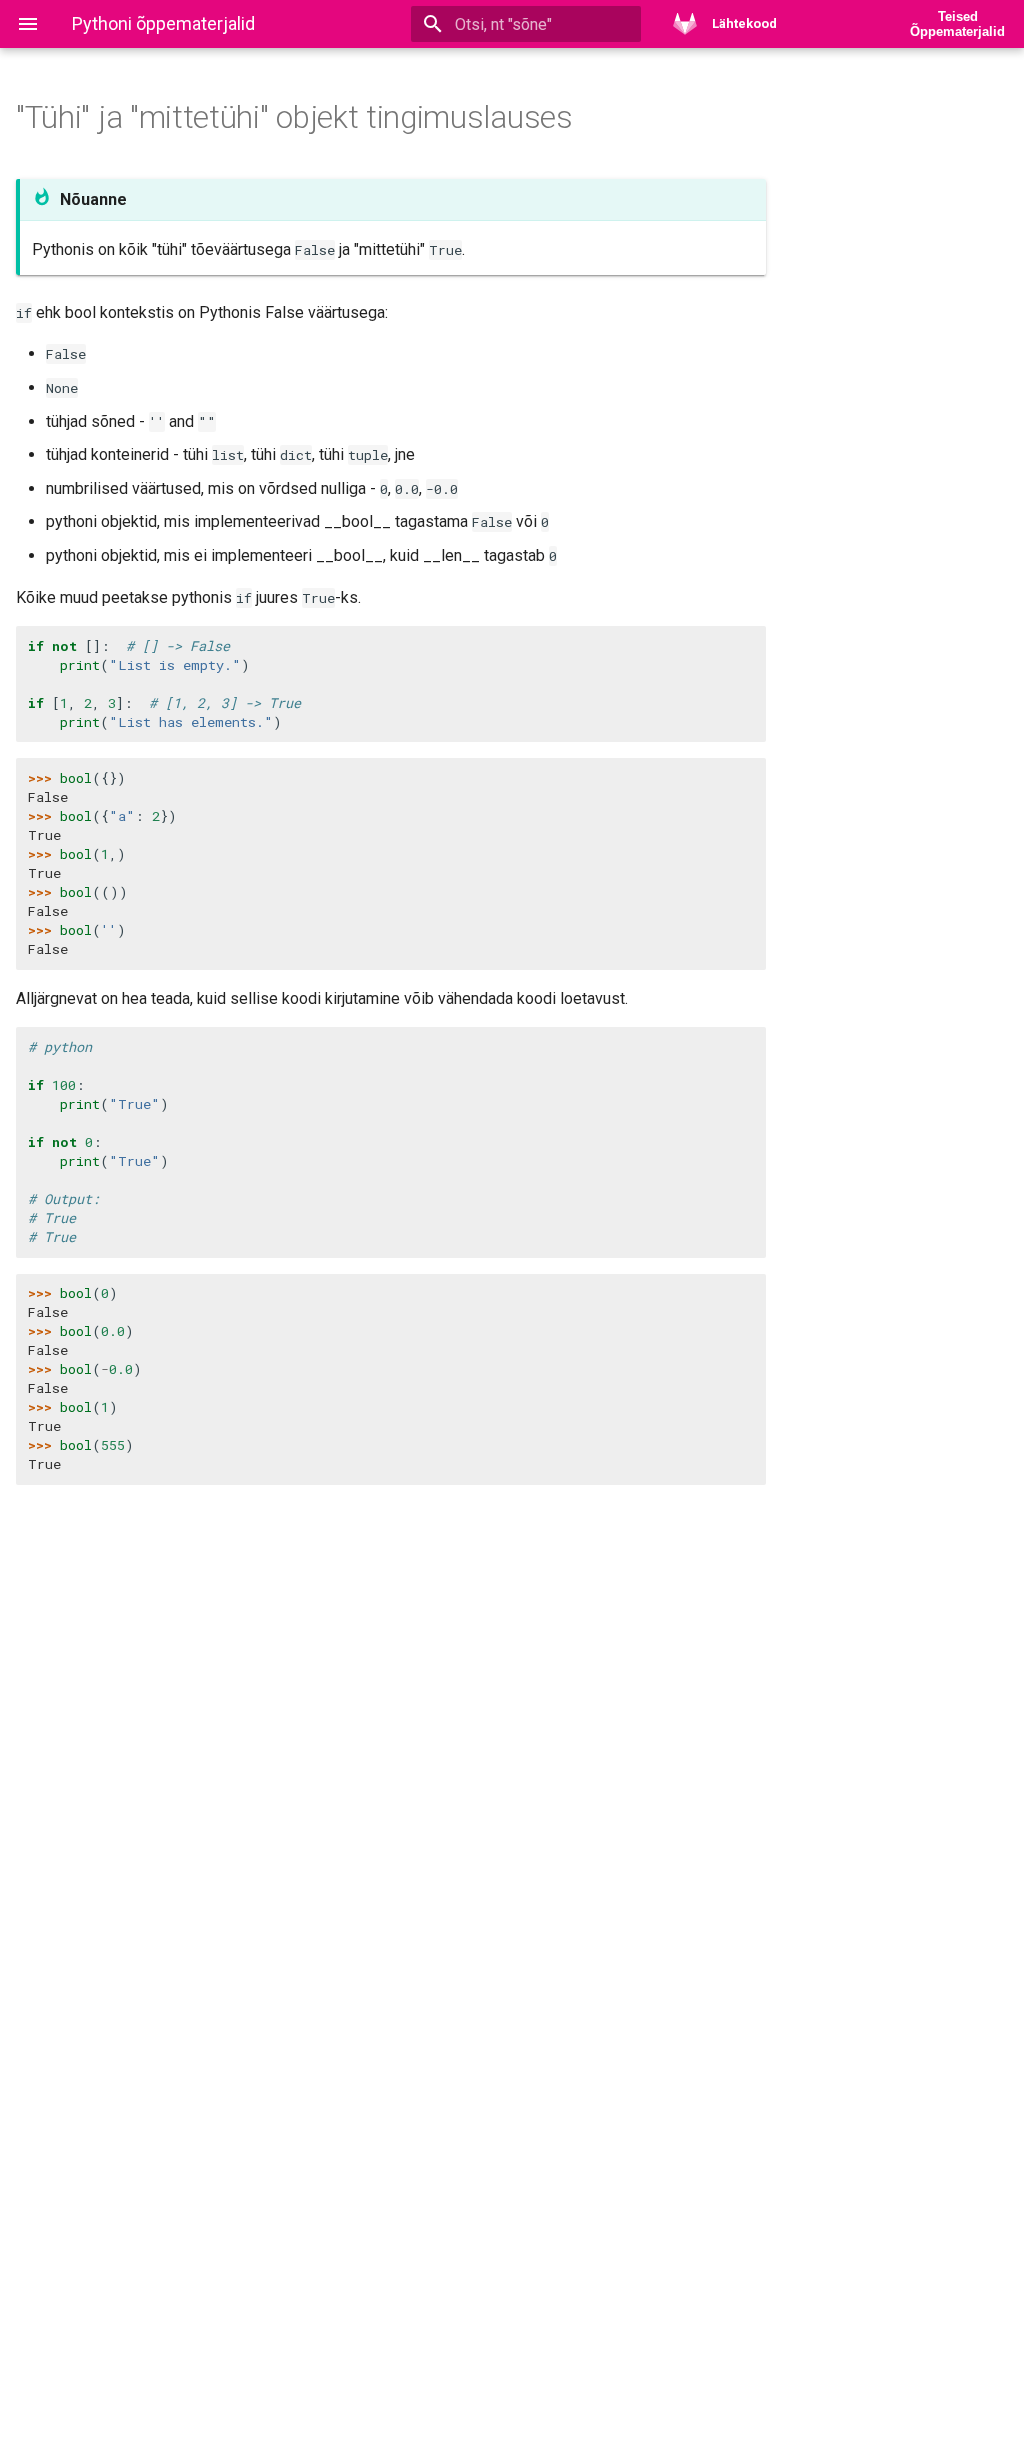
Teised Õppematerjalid (957, 24)
